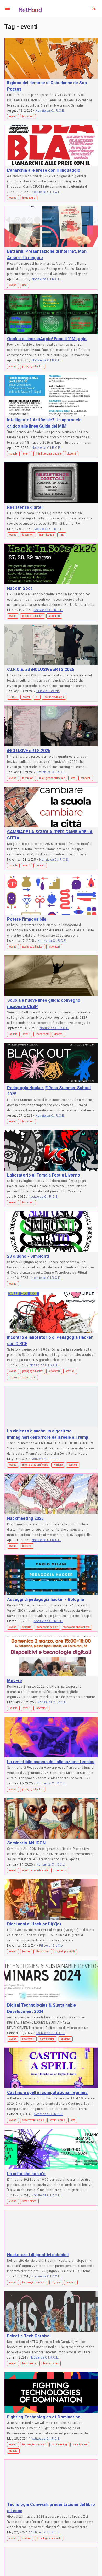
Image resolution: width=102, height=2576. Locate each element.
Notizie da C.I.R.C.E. (50, 111)
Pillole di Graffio (48, 691)
